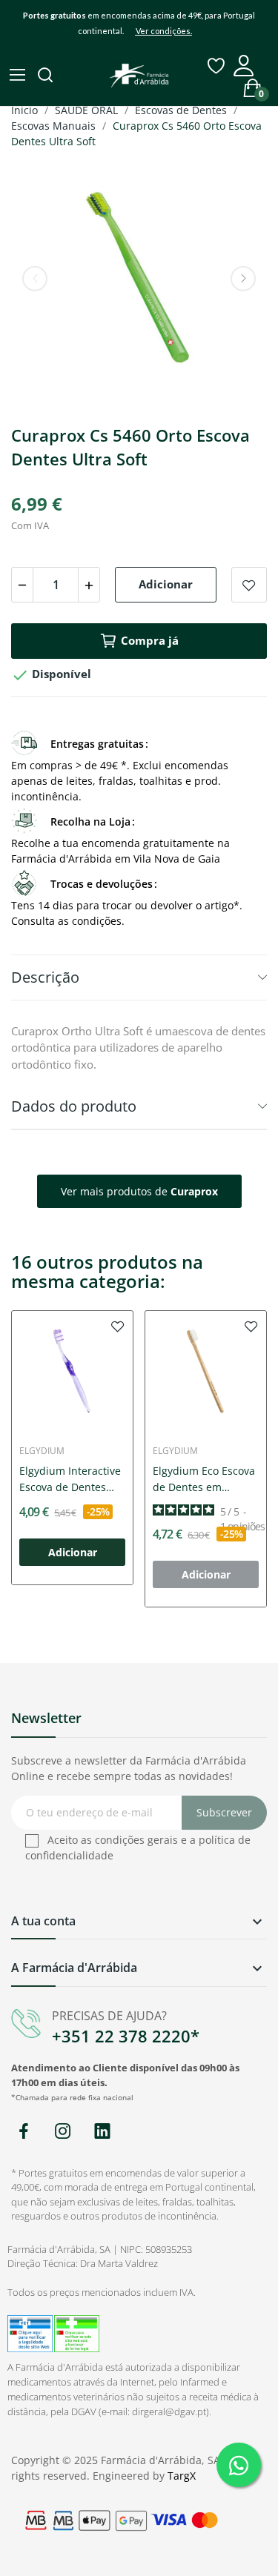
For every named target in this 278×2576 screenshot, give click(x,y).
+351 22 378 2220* (126, 2036)
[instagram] (63, 2132)
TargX (182, 2476)
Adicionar (166, 584)
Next (243, 279)
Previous (35, 279)
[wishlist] (118, 1326)
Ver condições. (164, 31)
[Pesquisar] (47, 76)
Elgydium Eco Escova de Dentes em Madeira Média (204, 1480)
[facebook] (23, 2132)
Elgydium (42, 1451)
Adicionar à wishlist (249, 585)
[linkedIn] (102, 2132)
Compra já (150, 640)
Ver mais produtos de (139, 1191)
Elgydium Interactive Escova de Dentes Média (70, 1480)
